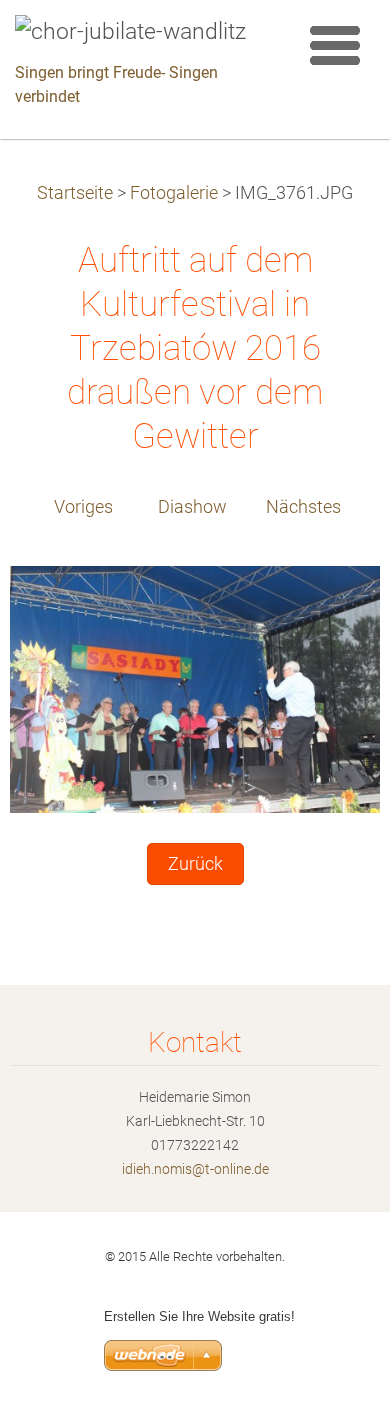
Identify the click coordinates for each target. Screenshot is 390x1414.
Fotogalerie (174, 193)
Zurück (195, 864)
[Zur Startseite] (142, 32)
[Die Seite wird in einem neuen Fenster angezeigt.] (195, 688)
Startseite (75, 193)
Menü (335, 45)
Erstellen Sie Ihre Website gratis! (199, 1316)
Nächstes (303, 507)
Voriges (83, 507)
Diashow (192, 507)
